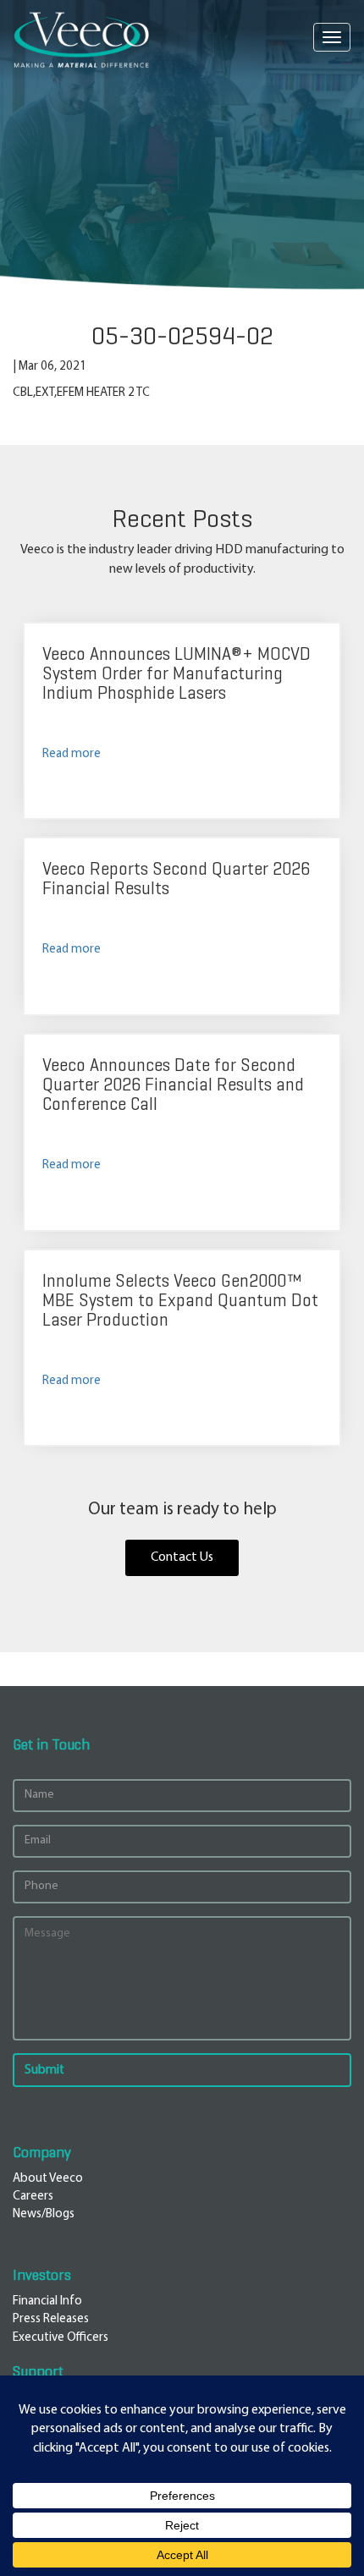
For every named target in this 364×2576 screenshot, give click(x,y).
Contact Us (182, 1557)
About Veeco (48, 2179)
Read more (72, 754)
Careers (33, 2197)
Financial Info (47, 2301)
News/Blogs (44, 2214)
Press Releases (51, 2319)
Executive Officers (61, 2338)
